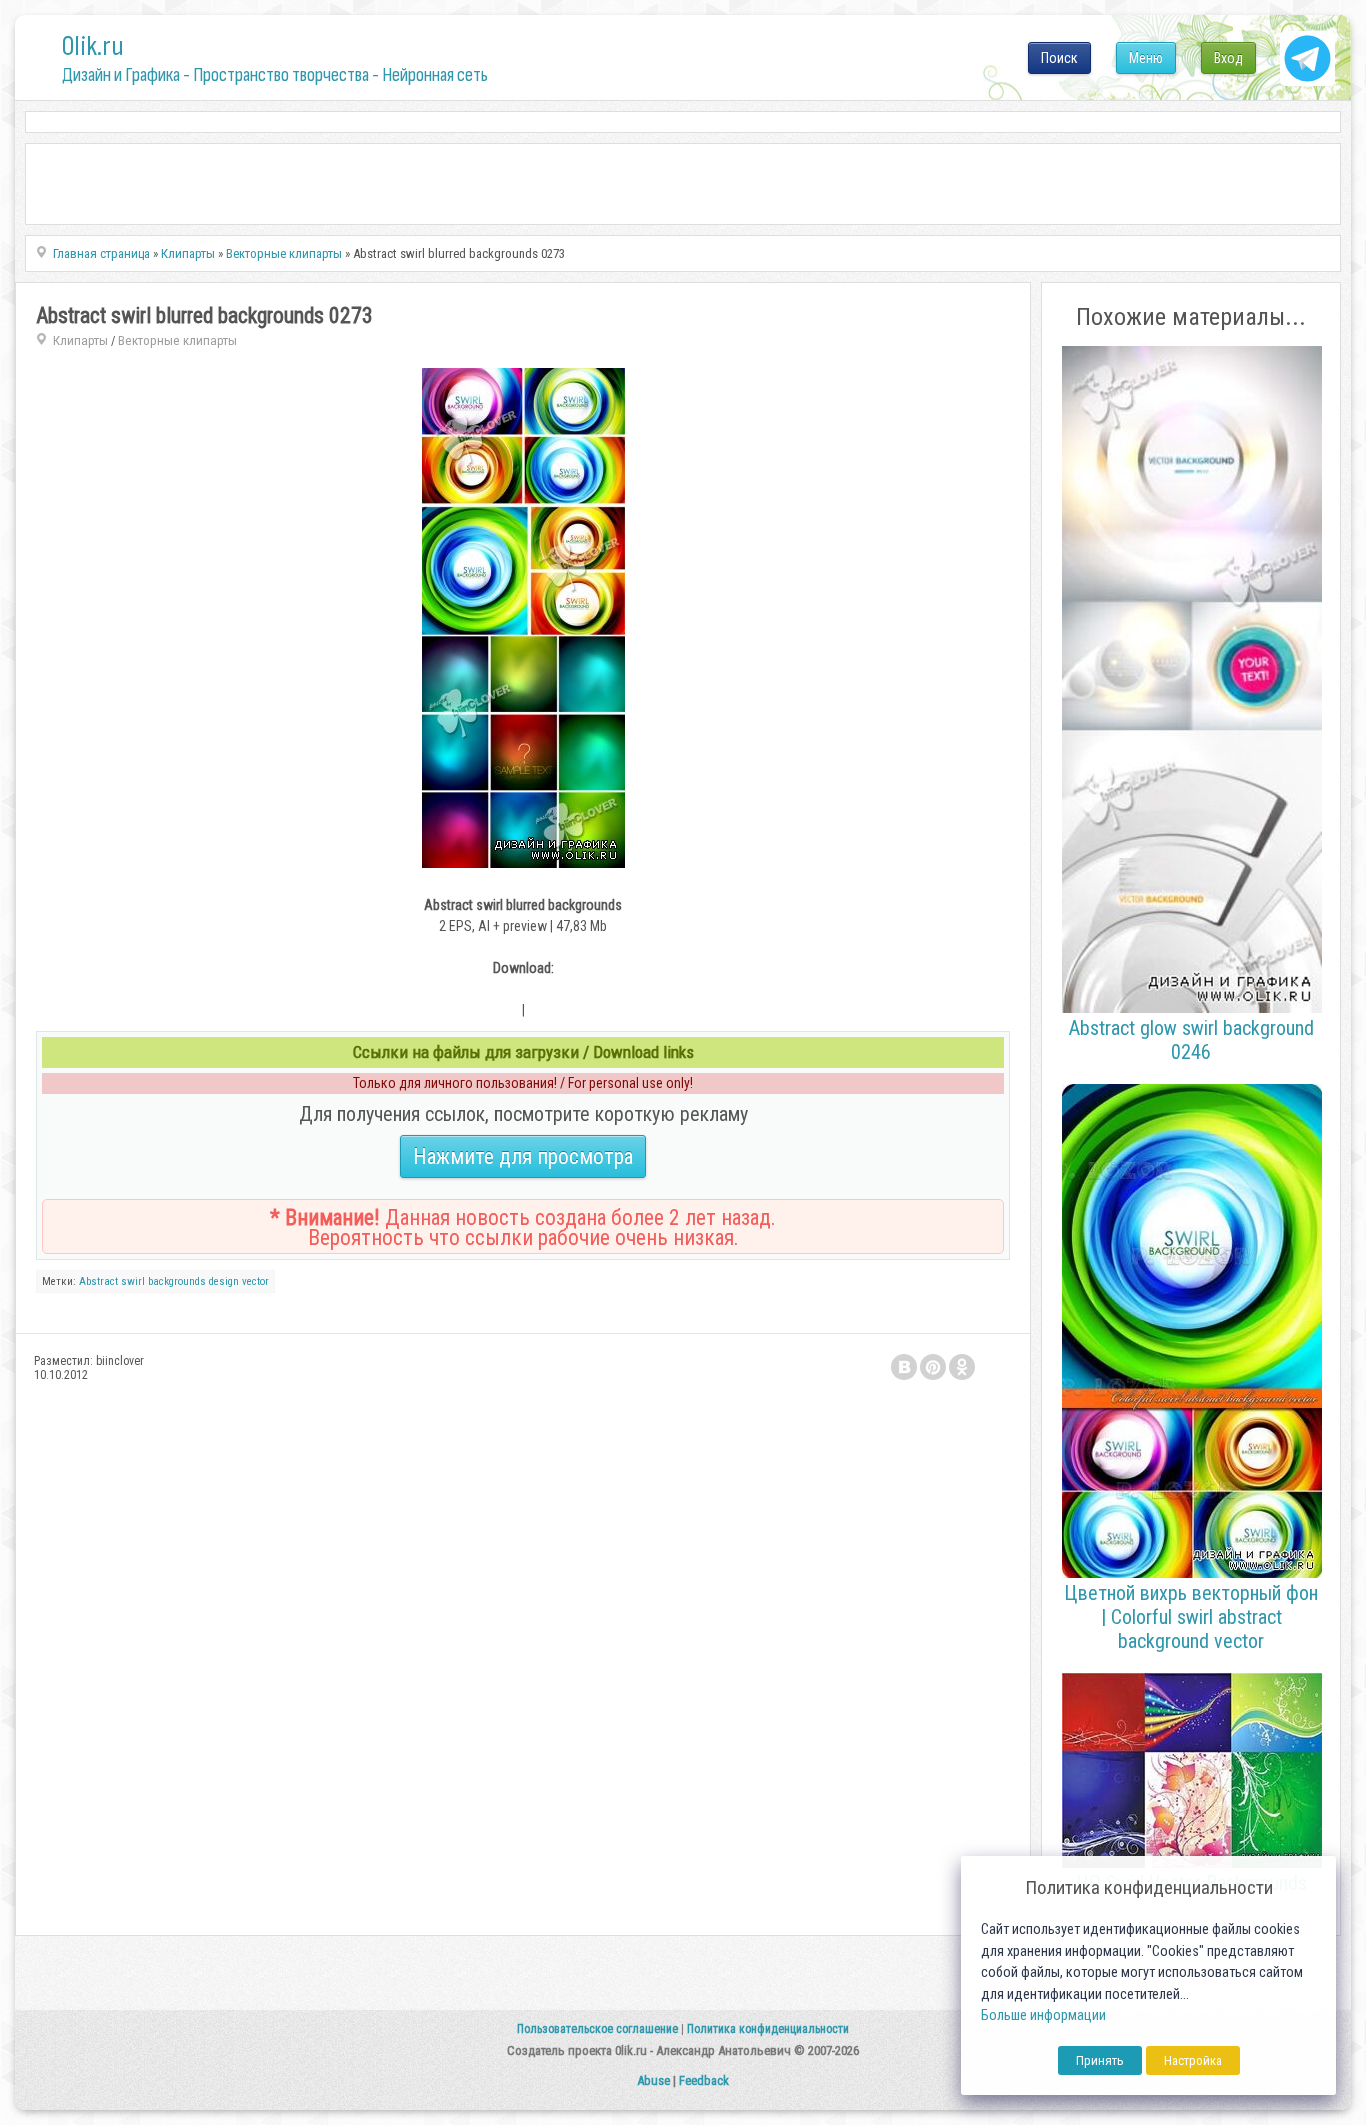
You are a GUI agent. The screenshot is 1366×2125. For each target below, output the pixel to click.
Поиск (1059, 58)
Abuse (653, 2080)
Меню (1146, 58)
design (224, 1281)
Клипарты (80, 340)
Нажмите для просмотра (523, 1156)
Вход (1228, 58)
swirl (133, 1281)
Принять (1100, 2060)
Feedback (704, 2080)
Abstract (98, 1281)
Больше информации (1043, 2015)
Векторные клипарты (177, 340)
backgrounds (177, 1281)
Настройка (1193, 2060)
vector (255, 1281)
